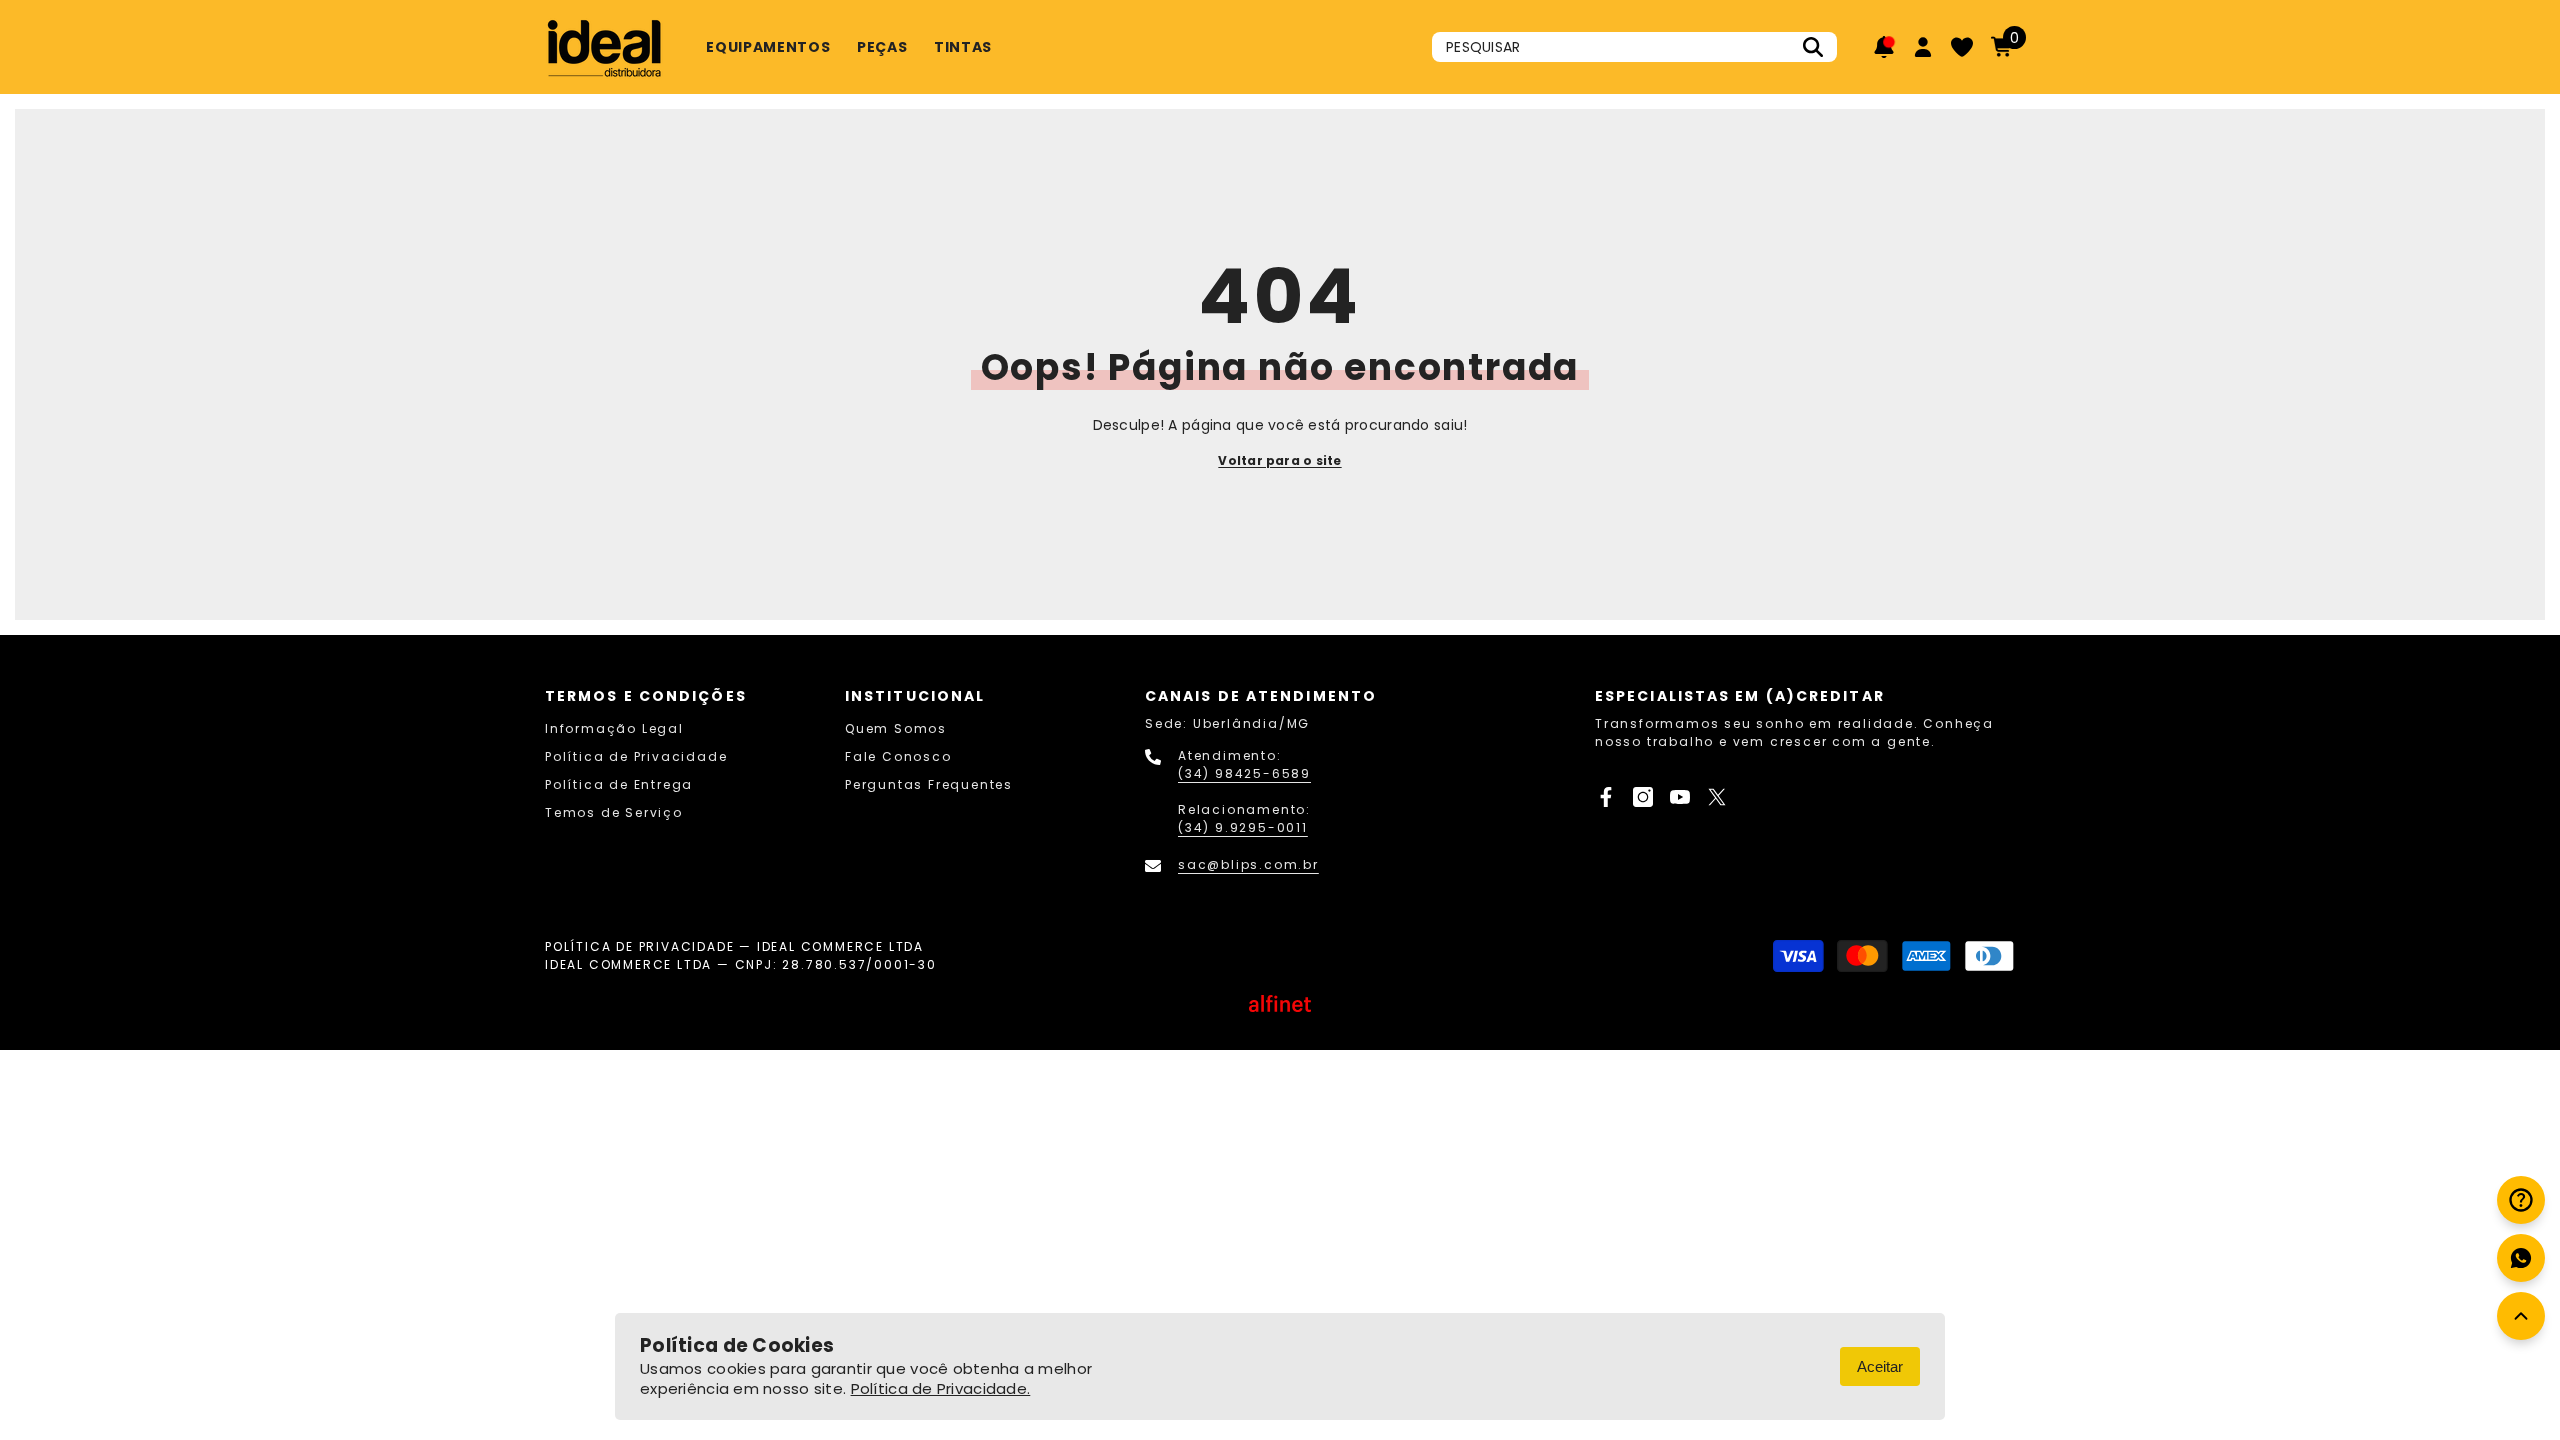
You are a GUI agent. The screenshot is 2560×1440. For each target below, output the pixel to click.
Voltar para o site (1279, 460)
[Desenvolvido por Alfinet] (1280, 1003)
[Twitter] (1717, 797)
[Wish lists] (1962, 47)
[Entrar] (1923, 47)
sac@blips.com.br (1248, 864)
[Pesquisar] (1634, 47)
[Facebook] (1606, 797)
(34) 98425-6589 (1244, 773)
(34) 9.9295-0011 (1243, 827)
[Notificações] (1884, 47)
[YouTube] (1680, 797)
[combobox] (1612, 47)
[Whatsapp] (2521, 1258)
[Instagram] (1643, 797)
